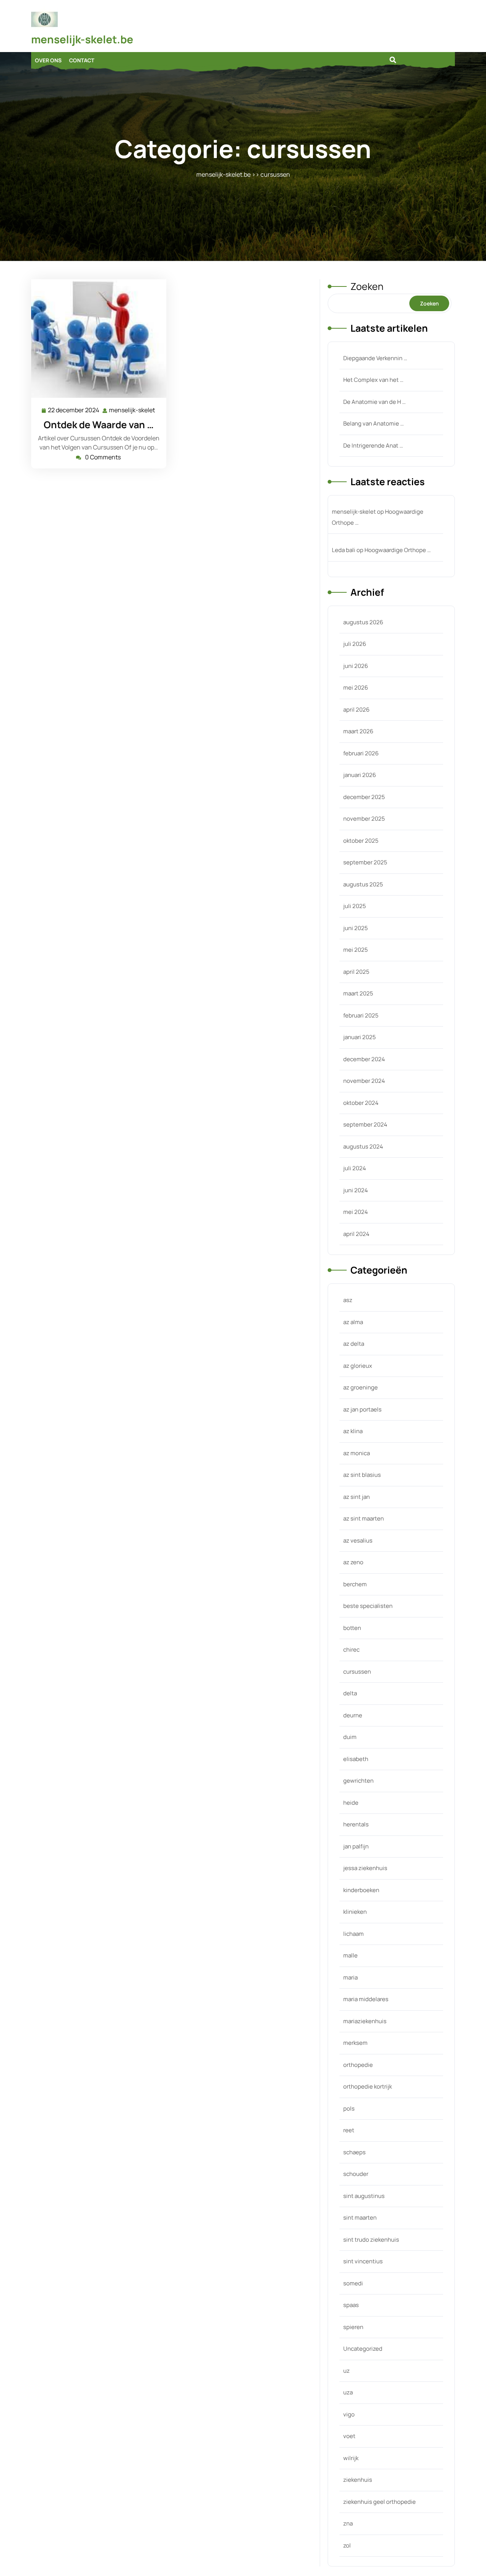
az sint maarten (364, 1518)
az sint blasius (362, 1475)
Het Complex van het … (373, 380)
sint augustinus (364, 2196)
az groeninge (361, 1387)
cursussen (275, 174)
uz (346, 2371)
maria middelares (366, 1999)
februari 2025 (361, 1015)
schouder (356, 2174)
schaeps (354, 2152)
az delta (354, 1344)
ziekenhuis (358, 2480)
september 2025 (365, 862)
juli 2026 (355, 644)
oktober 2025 (361, 841)
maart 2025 (358, 993)
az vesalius (358, 1540)
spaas (351, 2305)
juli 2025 (355, 906)
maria (350, 1977)
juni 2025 (356, 928)
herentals (356, 1824)
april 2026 (356, 710)
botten (352, 1628)
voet (349, 2436)
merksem (355, 2043)
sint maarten (360, 2218)
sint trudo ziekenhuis (371, 2240)
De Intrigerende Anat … (373, 445)
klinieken (355, 1912)
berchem (355, 1584)
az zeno (353, 1562)
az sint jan (357, 1497)
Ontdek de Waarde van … (99, 425)
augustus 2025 (363, 884)
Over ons (48, 60)
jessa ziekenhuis (365, 1868)
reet (349, 2130)
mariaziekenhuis (365, 2021)
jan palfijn (356, 1846)
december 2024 (364, 1059)
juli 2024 (355, 1168)
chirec (351, 1650)
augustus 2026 (363, 622)
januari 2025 (360, 1037)
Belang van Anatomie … (373, 423)
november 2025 (364, 819)
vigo (349, 2414)
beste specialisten (368, 1606)
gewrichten (358, 1781)
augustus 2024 (363, 1146)
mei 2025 (356, 950)
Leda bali (344, 550)
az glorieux (358, 1366)
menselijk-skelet (132, 411)
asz (348, 1300)
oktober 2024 (361, 1103)
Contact (82, 60)
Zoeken (367, 286)
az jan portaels (362, 1409)
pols (349, 2108)
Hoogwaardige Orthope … (398, 550)
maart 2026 (358, 731)
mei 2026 (356, 688)
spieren (353, 2327)
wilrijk (351, 2458)
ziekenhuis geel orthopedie (379, 2502)
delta (350, 1693)
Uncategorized (363, 2349)
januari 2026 (360, 775)
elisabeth (356, 1759)
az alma (353, 1322)
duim (350, 1737)
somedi (353, 2283)
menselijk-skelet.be (82, 39)
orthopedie (358, 2065)
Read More (96, 339)
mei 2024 (356, 1212)
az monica (357, 1453)
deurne (353, 1715)
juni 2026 (356, 666)
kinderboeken (361, 1890)
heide (351, 1803)
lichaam (353, 1934)
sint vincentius (363, 2261)
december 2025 (364, 797)
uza (348, 2392)
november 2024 (364, 1081)
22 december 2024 (74, 411)
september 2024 (365, 1124)
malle (350, 1955)
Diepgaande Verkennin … (375, 358)
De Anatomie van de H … (374, 402)
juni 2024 (356, 1190)
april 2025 (356, 972)
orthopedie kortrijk (368, 2086)
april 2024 (356, 1234)
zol (347, 2545)
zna (348, 2523)
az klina (353, 1431)
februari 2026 (361, 753)
